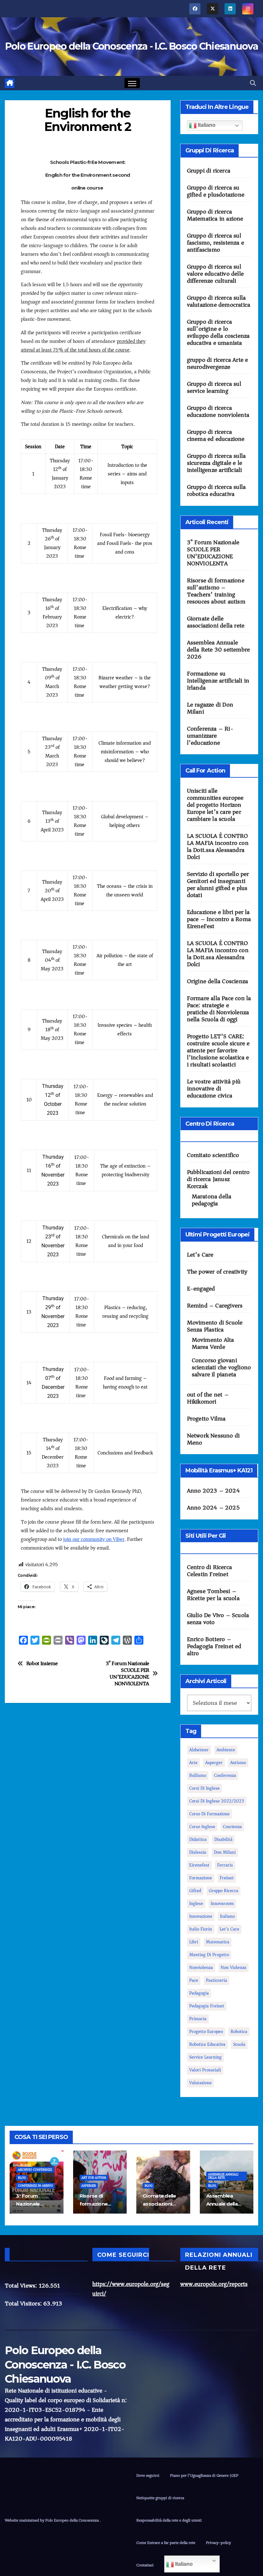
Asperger (214, 1763)
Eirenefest (199, 1865)
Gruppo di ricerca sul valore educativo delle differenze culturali (215, 274)
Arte (193, 1763)
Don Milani (225, 1852)
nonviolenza (201, 1968)
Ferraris (225, 1865)
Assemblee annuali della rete (223, 2176)
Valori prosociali (205, 2070)
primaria (198, 2019)
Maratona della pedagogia (212, 1200)
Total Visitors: (24, 2304)
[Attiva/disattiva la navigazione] (132, 83)
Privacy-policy (218, 2543)
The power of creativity (217, 1272)
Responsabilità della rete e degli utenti (169, 2520)
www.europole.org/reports (214, 2284)
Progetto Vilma (206, 1419)
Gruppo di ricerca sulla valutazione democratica (219, 301)
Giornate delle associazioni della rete (216, 622)
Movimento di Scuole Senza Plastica (215, 1326)
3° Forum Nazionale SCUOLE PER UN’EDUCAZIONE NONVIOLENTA (127, 1674)
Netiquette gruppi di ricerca (160, 2498)
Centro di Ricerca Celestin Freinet (209, 1571)
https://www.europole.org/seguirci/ (131, 2289)
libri (194, 1942)
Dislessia (198, 1852)
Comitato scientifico (213, 1155)
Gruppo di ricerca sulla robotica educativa (216, 490)
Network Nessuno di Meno (213, 1439)
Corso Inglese (202, 1827)
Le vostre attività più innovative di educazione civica (214, 1089)
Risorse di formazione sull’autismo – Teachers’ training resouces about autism (216, 591)
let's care (229, 1929)
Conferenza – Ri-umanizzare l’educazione (210, 736)
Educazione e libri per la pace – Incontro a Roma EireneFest (219, 919)
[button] (253, 83)
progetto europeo (206, 2032)
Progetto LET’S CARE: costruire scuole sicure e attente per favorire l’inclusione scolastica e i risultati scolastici (218, 1050)
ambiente (226, 1750)
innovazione (201, 1916)
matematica (218, 1942)
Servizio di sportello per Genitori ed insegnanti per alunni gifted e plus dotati (218, 885)
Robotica (239, 2032)
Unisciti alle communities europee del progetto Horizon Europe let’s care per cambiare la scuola (215, 805)
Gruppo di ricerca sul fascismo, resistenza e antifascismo (216, 243)
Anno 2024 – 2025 (213, 1508)
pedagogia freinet (207, 2006)
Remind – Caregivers (215, 1306)
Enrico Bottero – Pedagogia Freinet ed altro (214, 1646)
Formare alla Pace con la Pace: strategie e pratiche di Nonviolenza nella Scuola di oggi (219, 1009)
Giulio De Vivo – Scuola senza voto (218, 1619)
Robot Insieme (42, 1664)
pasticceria (216, 1980)
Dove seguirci (148, 2475)
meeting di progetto (209, 1955)
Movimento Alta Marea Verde (213, 1343)
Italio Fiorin (201, 1929)
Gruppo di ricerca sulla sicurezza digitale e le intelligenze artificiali (216, 463)
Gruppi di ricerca (209, 171)
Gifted (195, 1891)
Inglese (196, 1904)
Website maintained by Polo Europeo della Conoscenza (52, 2520)
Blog (22, 2178)
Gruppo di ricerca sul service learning (214, 387)
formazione (201, 1878)
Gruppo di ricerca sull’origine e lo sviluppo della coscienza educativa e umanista (218, 332)
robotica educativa (207, 2044)
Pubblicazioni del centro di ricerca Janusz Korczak (218, 1179)
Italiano (206, 125)
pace (194, 1980)
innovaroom (222, 1904)
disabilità (223, 1839)
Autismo (238, 1763)
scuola (239, 2044)
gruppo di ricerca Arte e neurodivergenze (218, 363)
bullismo (198, 1775)
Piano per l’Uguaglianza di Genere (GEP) (205, 2475)
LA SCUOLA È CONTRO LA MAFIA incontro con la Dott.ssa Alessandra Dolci (218, 847)
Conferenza (225, 1775)
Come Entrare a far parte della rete (166, 2543)
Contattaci (145, 2565)
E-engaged (201, 1289)
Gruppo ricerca (224, 1891)
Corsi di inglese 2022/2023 (217, 1801)
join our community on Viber (94, 1539)
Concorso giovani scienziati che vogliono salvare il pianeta (221, 1367)
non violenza (233, 1968)
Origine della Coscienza (218, 981)
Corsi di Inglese (204, 1788)
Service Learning (205, 2057)
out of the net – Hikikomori (208, 1398)
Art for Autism (94, 2178)
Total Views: (22, 2286)
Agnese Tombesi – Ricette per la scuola (213, 1595)
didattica (198, 1839)
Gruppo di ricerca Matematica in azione (215, 215)
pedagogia (199, 1993)
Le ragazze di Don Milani (210, 708)
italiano (227, 1916)
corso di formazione (209, 1814)
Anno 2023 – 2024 (213, 1491)
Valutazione (200, 2083)
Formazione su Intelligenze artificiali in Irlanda (218, 681)
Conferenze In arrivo (35, 2186)
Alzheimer (199, 1750)
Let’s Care (200, 1255)
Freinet (227, 1878)
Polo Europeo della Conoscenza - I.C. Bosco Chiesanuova (131, 46)
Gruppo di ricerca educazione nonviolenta (218, 411)
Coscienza (232, 1827)
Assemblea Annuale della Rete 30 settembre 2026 (219, 650)
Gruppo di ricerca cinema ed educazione (216, 435)
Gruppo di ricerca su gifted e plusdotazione (216, 191)
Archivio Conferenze (35, 2170)
